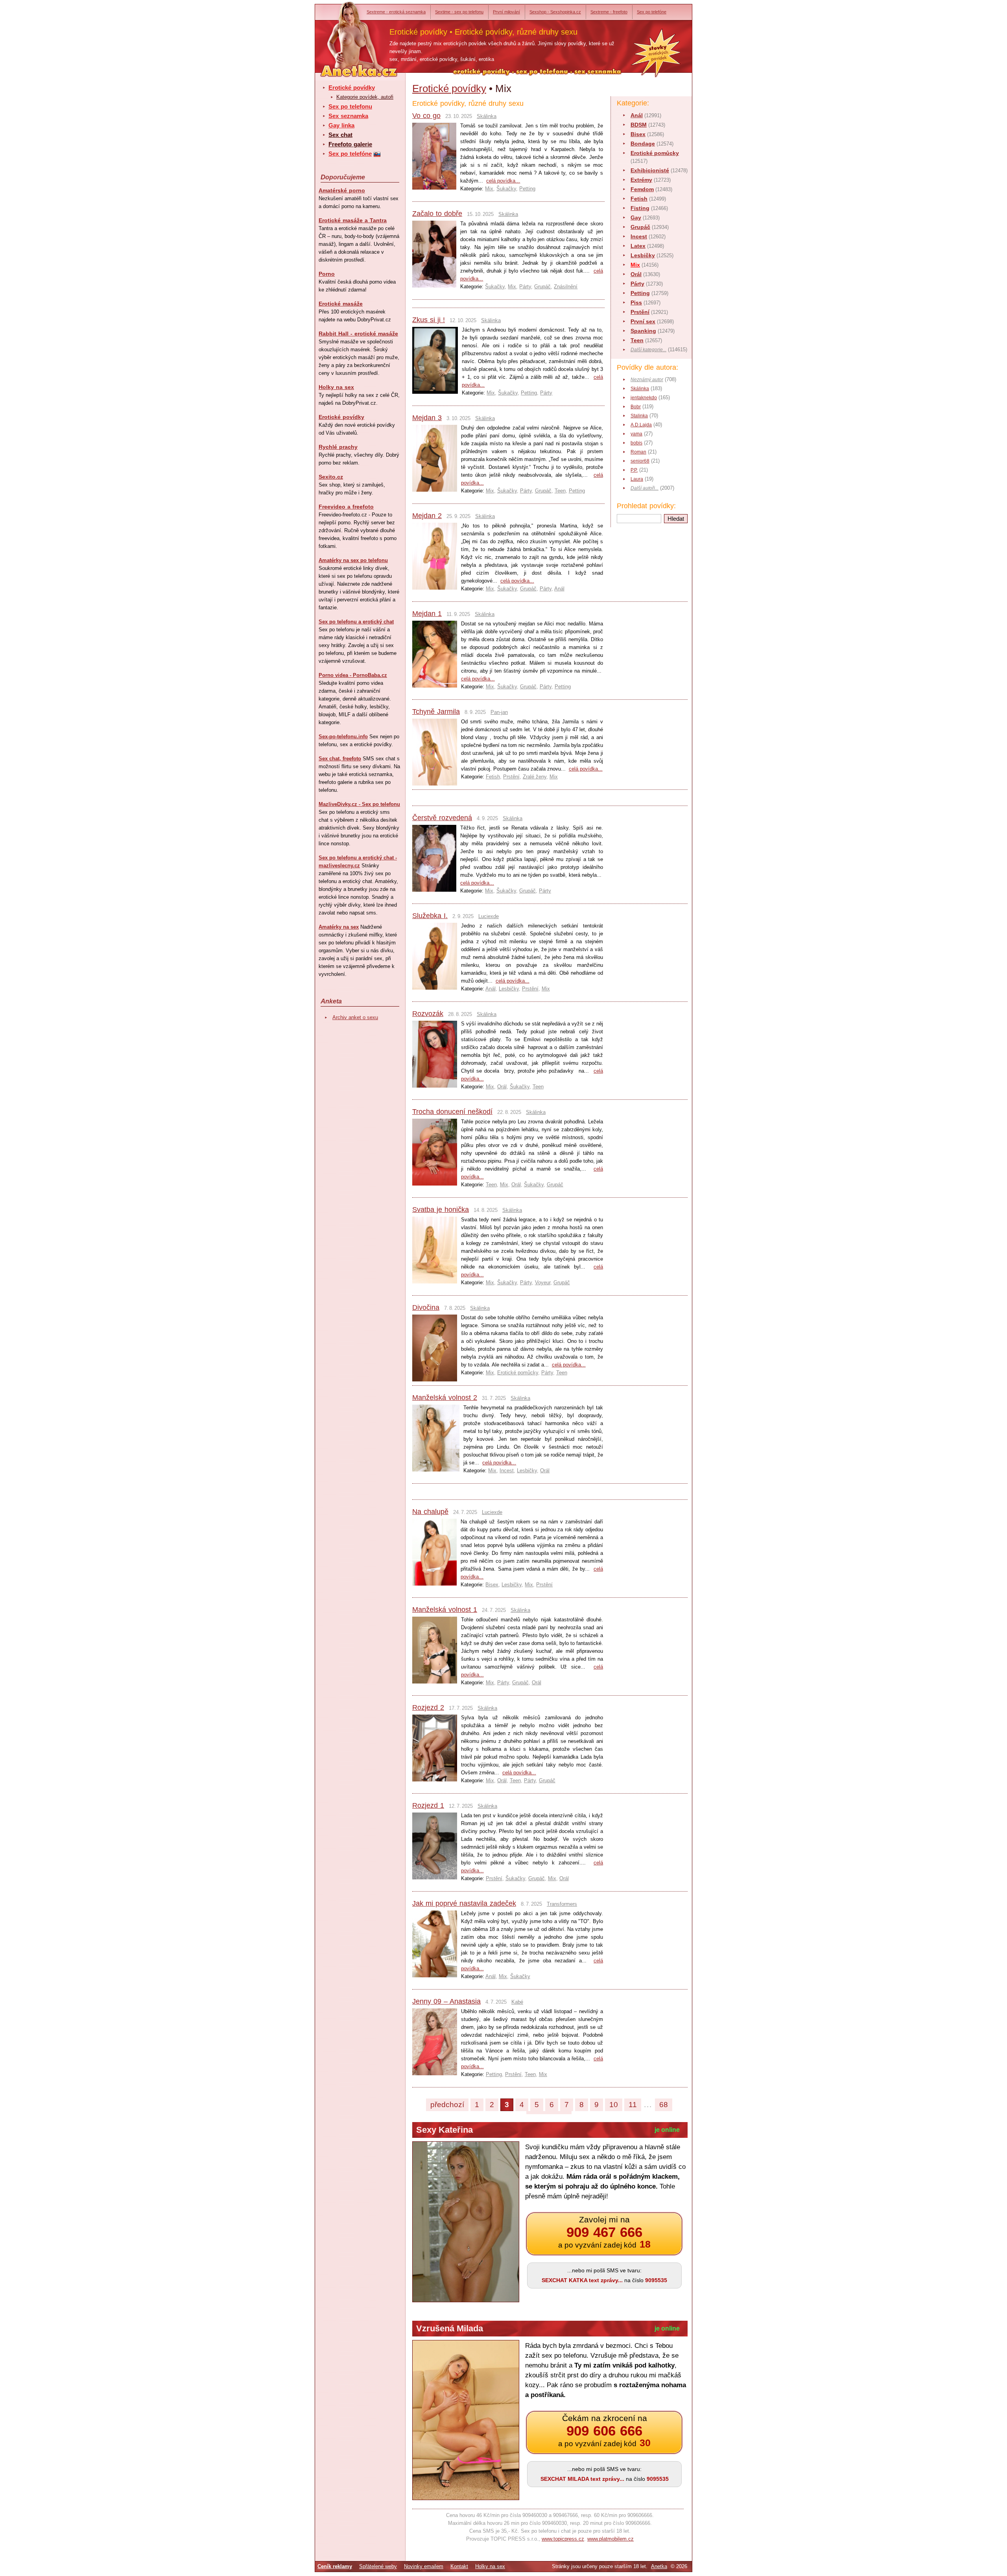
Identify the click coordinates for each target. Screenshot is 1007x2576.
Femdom (642, 189)
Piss (636, 302)
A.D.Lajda (641, 425)
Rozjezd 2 (428, 1707)
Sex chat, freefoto (340, 759)
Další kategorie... (648, 350)
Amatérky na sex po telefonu (353, 560)
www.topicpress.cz (563, 2539)
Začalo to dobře (437, 214)
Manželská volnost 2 (445, 1398)
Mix (635, 265)
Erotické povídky (352, 88)
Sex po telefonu (350, 106)
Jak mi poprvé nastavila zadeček (464, 1903)
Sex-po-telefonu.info (343, 737)
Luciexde (489, 916)
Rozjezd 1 (428, 1805)
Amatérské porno (342, 190)
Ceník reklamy (335, 2566)
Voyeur (543, 1282)
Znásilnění (566, 287)
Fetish (639, 199)
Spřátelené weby (378, 2566)
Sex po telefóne (652, 12)
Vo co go (426, 116)
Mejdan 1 (427, 614)
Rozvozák (428, 1014)
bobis (636, 443)
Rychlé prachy (338, 447)
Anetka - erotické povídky (344, 34)
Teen (637, 340)
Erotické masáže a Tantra (353, 220)
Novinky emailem (424, 2566)
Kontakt (459, 2566)
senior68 (640, 461)
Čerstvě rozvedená (442, 818)
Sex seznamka (348, 116)
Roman (638, 452)
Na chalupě (430, 1512)
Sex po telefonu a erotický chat (356, 622)
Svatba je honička (441, 1210)
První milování (506, 12)
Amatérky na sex (339, 927)
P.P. (634, 470)
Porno (327, 274)
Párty (637, 284)
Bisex (638, 134)
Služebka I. (430, 916)
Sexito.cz (331, 477)
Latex (638, 246)
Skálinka (640, 389)
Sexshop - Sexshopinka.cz (555, 12)
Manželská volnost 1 (445, 1610)
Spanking (643, 331)
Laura (637, 479)
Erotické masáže (341, 304)
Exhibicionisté (650, 170)
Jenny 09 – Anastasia (446, 2001)
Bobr (636, 407)
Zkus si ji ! (429, 320)
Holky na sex (336, 387)
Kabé (517, 2002)
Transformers (562, 1904)
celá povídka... (503, 181)
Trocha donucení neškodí (452, 1112)
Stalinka (639, 416)
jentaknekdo (644, 398)
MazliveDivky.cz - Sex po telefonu (359, 804)
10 (614, 2105)
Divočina (426, 1307)
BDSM (639, 125)
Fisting (640, 208)
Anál (637, 115)
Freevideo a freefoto (346, 507)
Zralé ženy (535, 777)
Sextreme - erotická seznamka (396, 12)
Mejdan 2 (427, 516)
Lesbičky (643, 255)
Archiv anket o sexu (355, 1017)
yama (636, 434)
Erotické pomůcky (655, 153)
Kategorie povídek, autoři (365, 97)
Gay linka (341, 125)
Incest (639, 236)
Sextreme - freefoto (609, 12)
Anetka (659, 2566)
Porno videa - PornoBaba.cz (353, 675)
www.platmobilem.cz (610, 2539)
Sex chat (340, 135)
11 (633, 2105)
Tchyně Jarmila (436, 712)
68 (664, 2105)
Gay (636, 218)
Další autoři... (645, 488)
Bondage (643, 144)
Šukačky (506, 189)
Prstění (640, 312)
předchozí (447, 2105)
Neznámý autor (647, 380)
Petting (640, 293)
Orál (636, 274)
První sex (643, 321)
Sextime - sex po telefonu (459, 12)
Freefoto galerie (350, 144)
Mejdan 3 (427, 418)
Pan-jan (499, 712)
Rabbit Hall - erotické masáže (358, 334)
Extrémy (641, 180)
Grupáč (640, 227)
